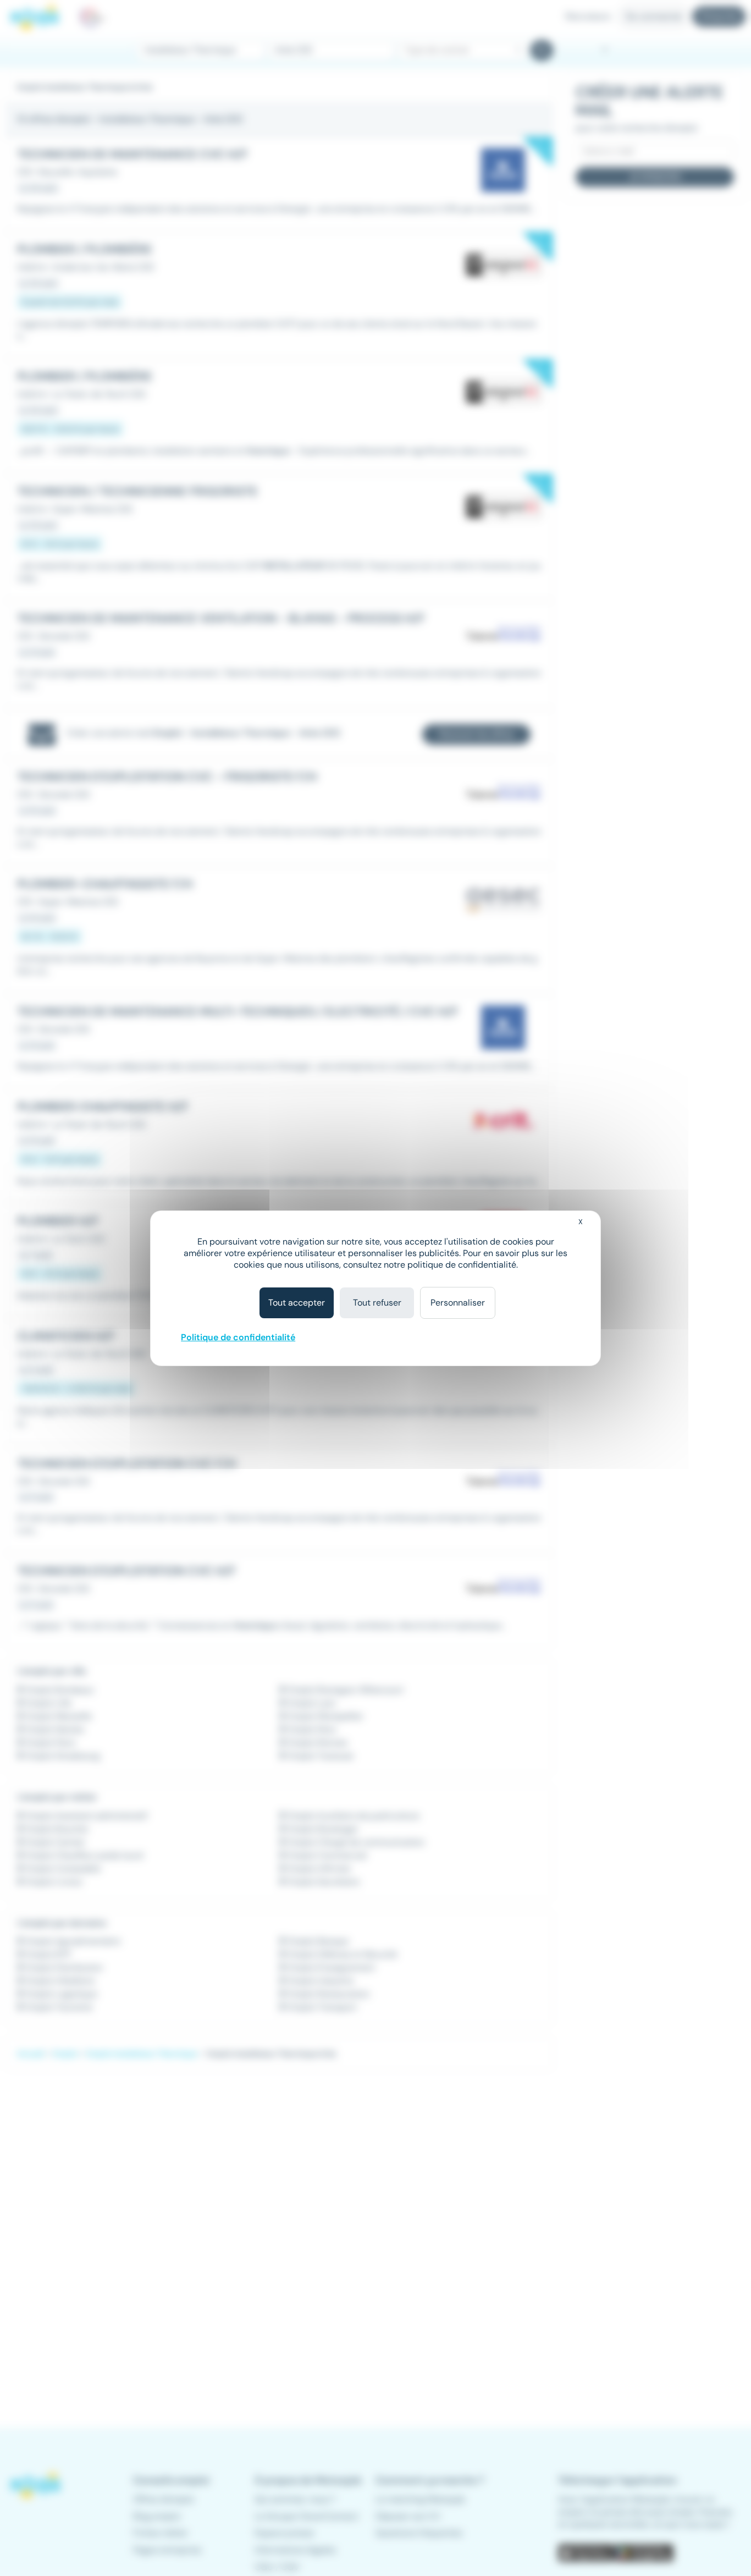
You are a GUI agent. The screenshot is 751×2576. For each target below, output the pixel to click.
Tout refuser (377, 1303)
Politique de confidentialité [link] (238, 1337)
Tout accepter (297, 1303)
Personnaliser (458, 1303)
